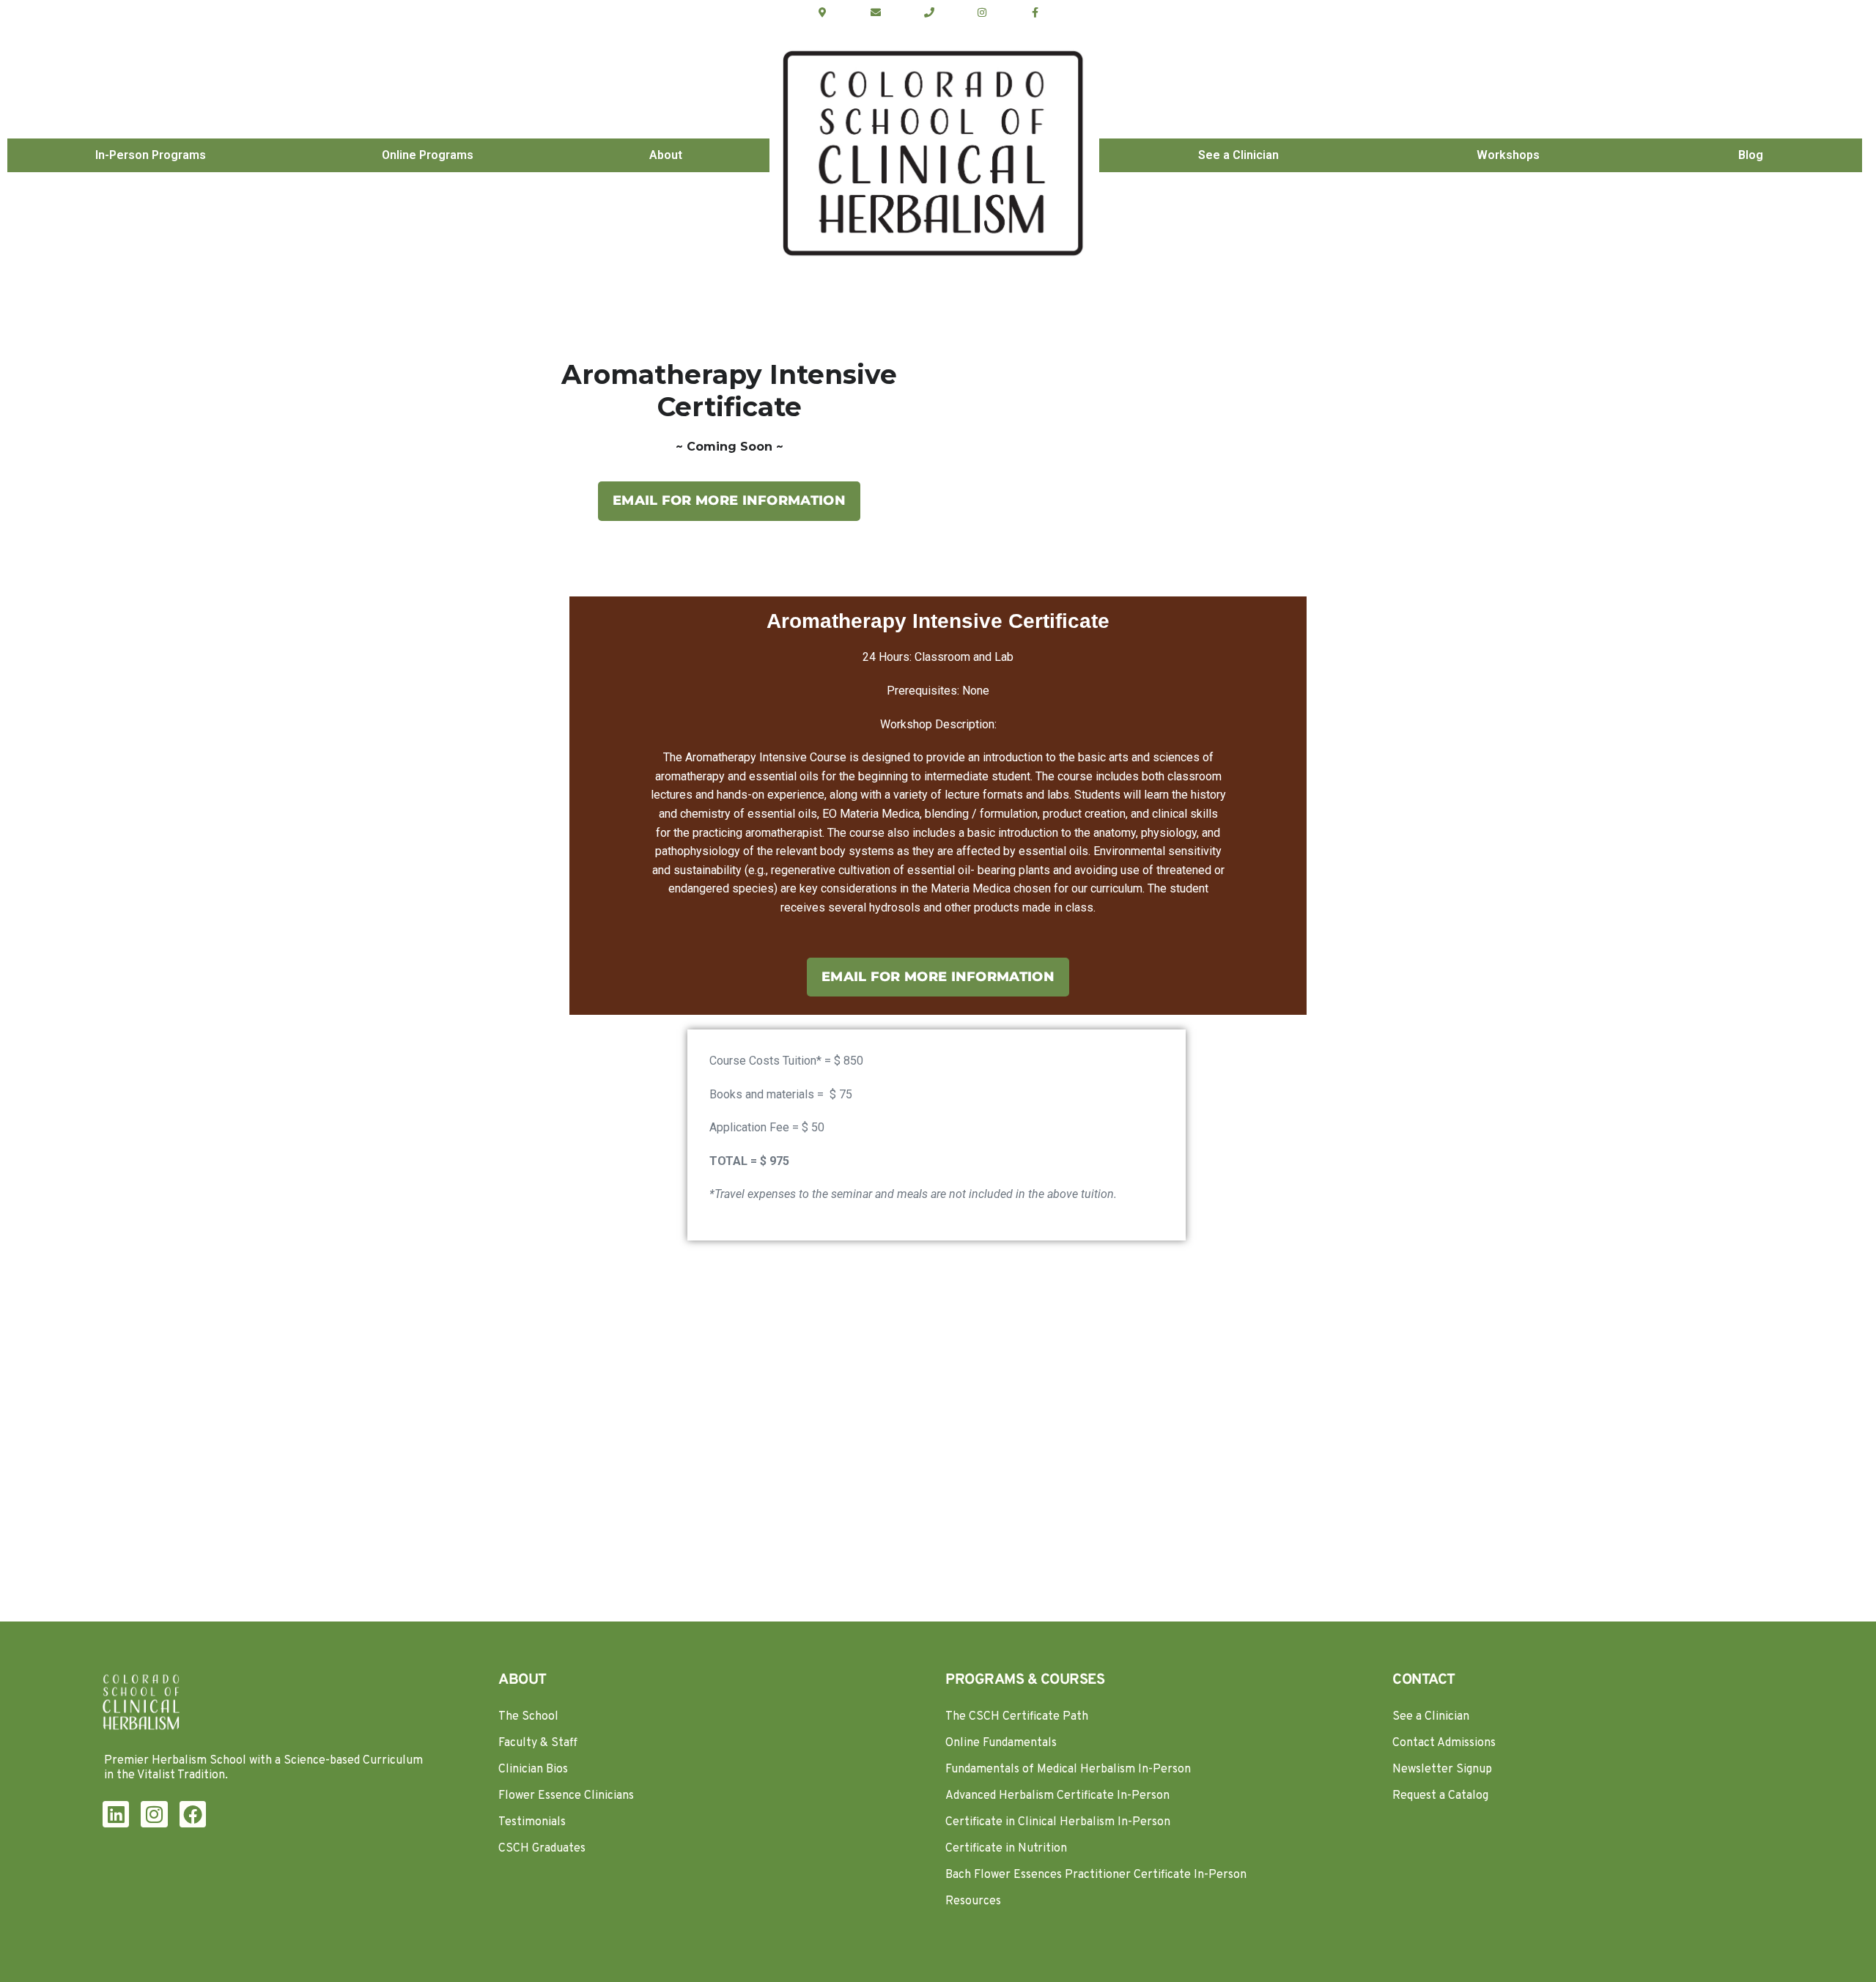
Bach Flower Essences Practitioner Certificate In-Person (1096, 1875)
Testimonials (532, 1822)
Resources (973, 1901)
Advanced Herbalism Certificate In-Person (1057, 1796)
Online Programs (428, 155)
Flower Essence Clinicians (566, 1796)
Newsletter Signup (1442, 1770)
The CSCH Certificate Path (1017, 1717)
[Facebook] (193, 1814)
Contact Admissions (1444, 1743)
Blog (1751, 155)
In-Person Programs (151, 155)
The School (528, 1717)
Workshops (1508, 155)
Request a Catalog (1440, 1796)
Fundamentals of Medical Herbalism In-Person (1068, 1770)
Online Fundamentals (1001, 1743)
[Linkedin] (116, 1814)
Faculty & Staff (538, 1743)
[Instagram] (154, 1814)
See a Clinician (1238, 155)
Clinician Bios (533, 1770)
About (666, 155)
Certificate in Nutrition (1006, 1849)
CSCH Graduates (542, 1849)
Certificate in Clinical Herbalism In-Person (1058, 1822)
